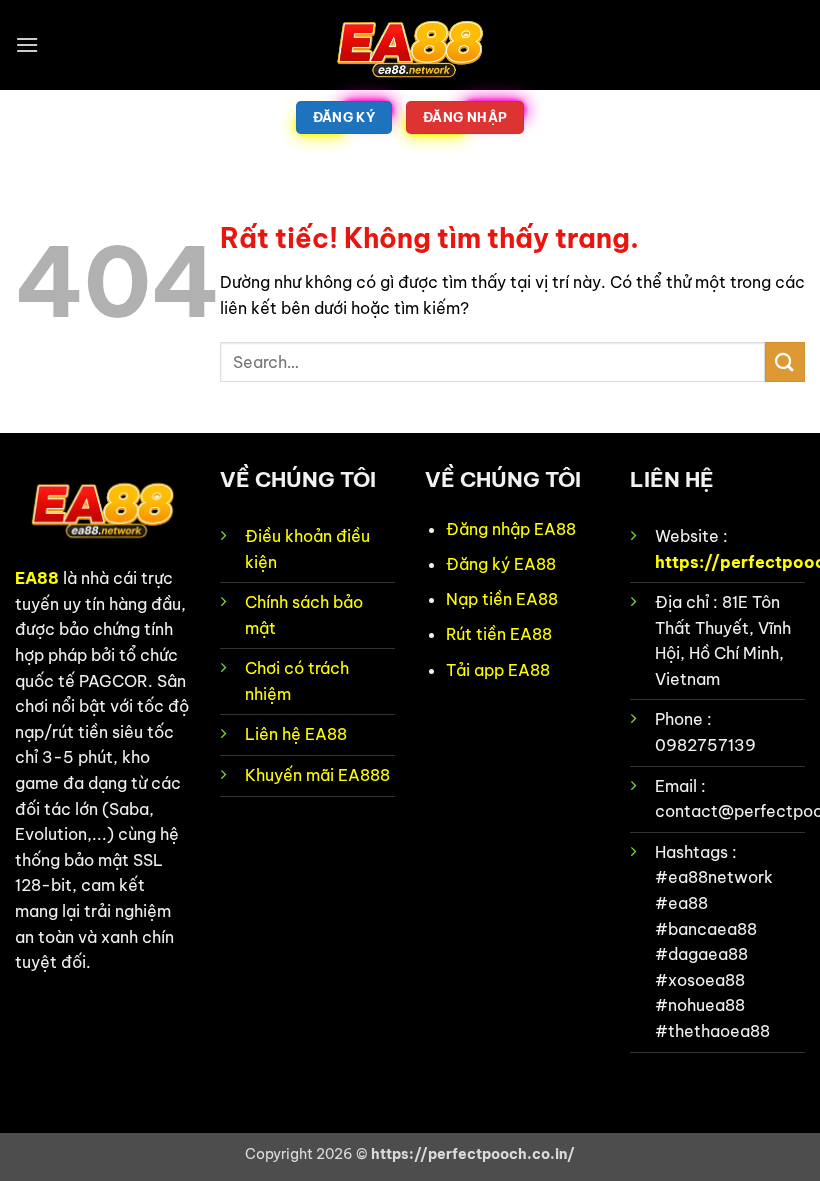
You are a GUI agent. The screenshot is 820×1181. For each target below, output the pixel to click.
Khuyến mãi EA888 (317, 775)
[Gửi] (785, 361)
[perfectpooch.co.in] (410, 45)
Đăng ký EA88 (501, 564)
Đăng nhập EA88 (511, 529)
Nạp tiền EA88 (502, 599)
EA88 (37, 578)
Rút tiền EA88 (499, 634)
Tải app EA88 (498, 670)
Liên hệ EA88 (296, 734)
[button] (27, 44)
